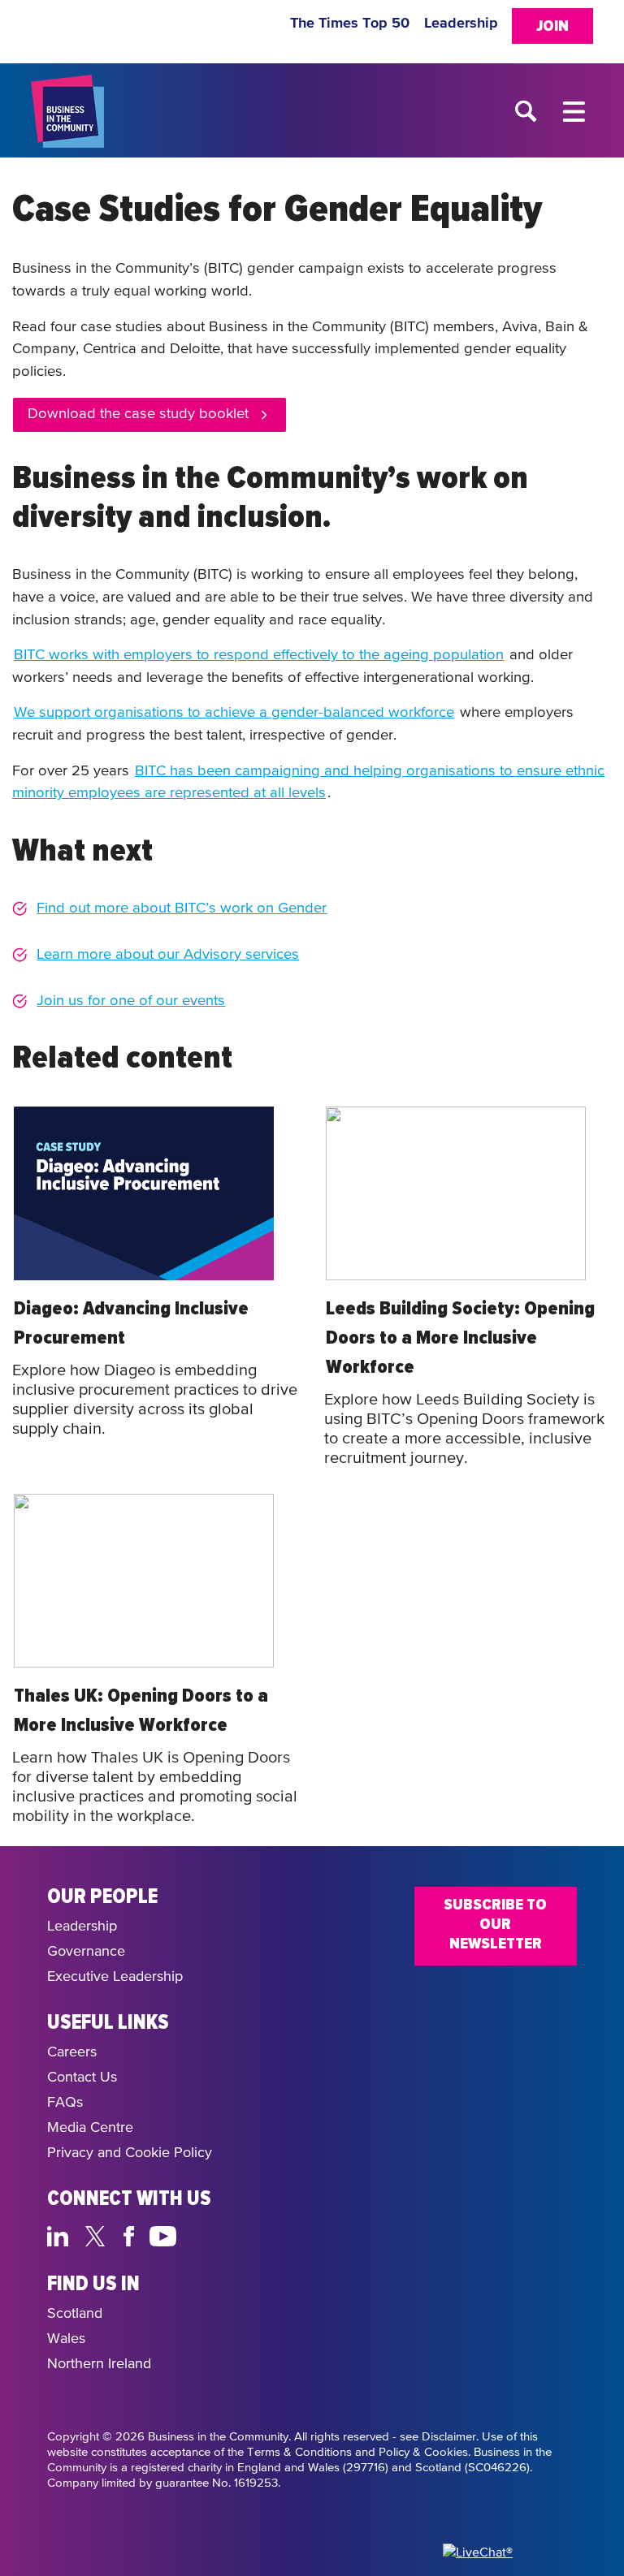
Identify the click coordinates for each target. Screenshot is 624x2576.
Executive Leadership (115, 1977)
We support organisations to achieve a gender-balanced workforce (234, 713)
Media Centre (90, 2128)
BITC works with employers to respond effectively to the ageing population (259, 655)
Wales (66, 2339)
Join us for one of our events (131, 1001)
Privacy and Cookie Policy (130, 2153)
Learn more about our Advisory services (168, 955)
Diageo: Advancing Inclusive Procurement (131, 1323)
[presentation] (144, 1193)
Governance (86, 1952)
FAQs (65, 2103)
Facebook (132, 2234)
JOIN (552, 26)
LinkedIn (61, 2234)
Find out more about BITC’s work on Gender (182, 908)
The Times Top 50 (350, 24)
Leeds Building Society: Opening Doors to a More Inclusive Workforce (460, 1338)
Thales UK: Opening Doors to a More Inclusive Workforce (141, 1711)
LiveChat (240, 2234)
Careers (72, 2052)
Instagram (202, 2234)
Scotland (75, 2314)
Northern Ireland (99, 2364)
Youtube (164, 2234)
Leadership (461, 24)
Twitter (100, 2234)
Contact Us (82, 2078)
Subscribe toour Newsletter (495, 1924)
